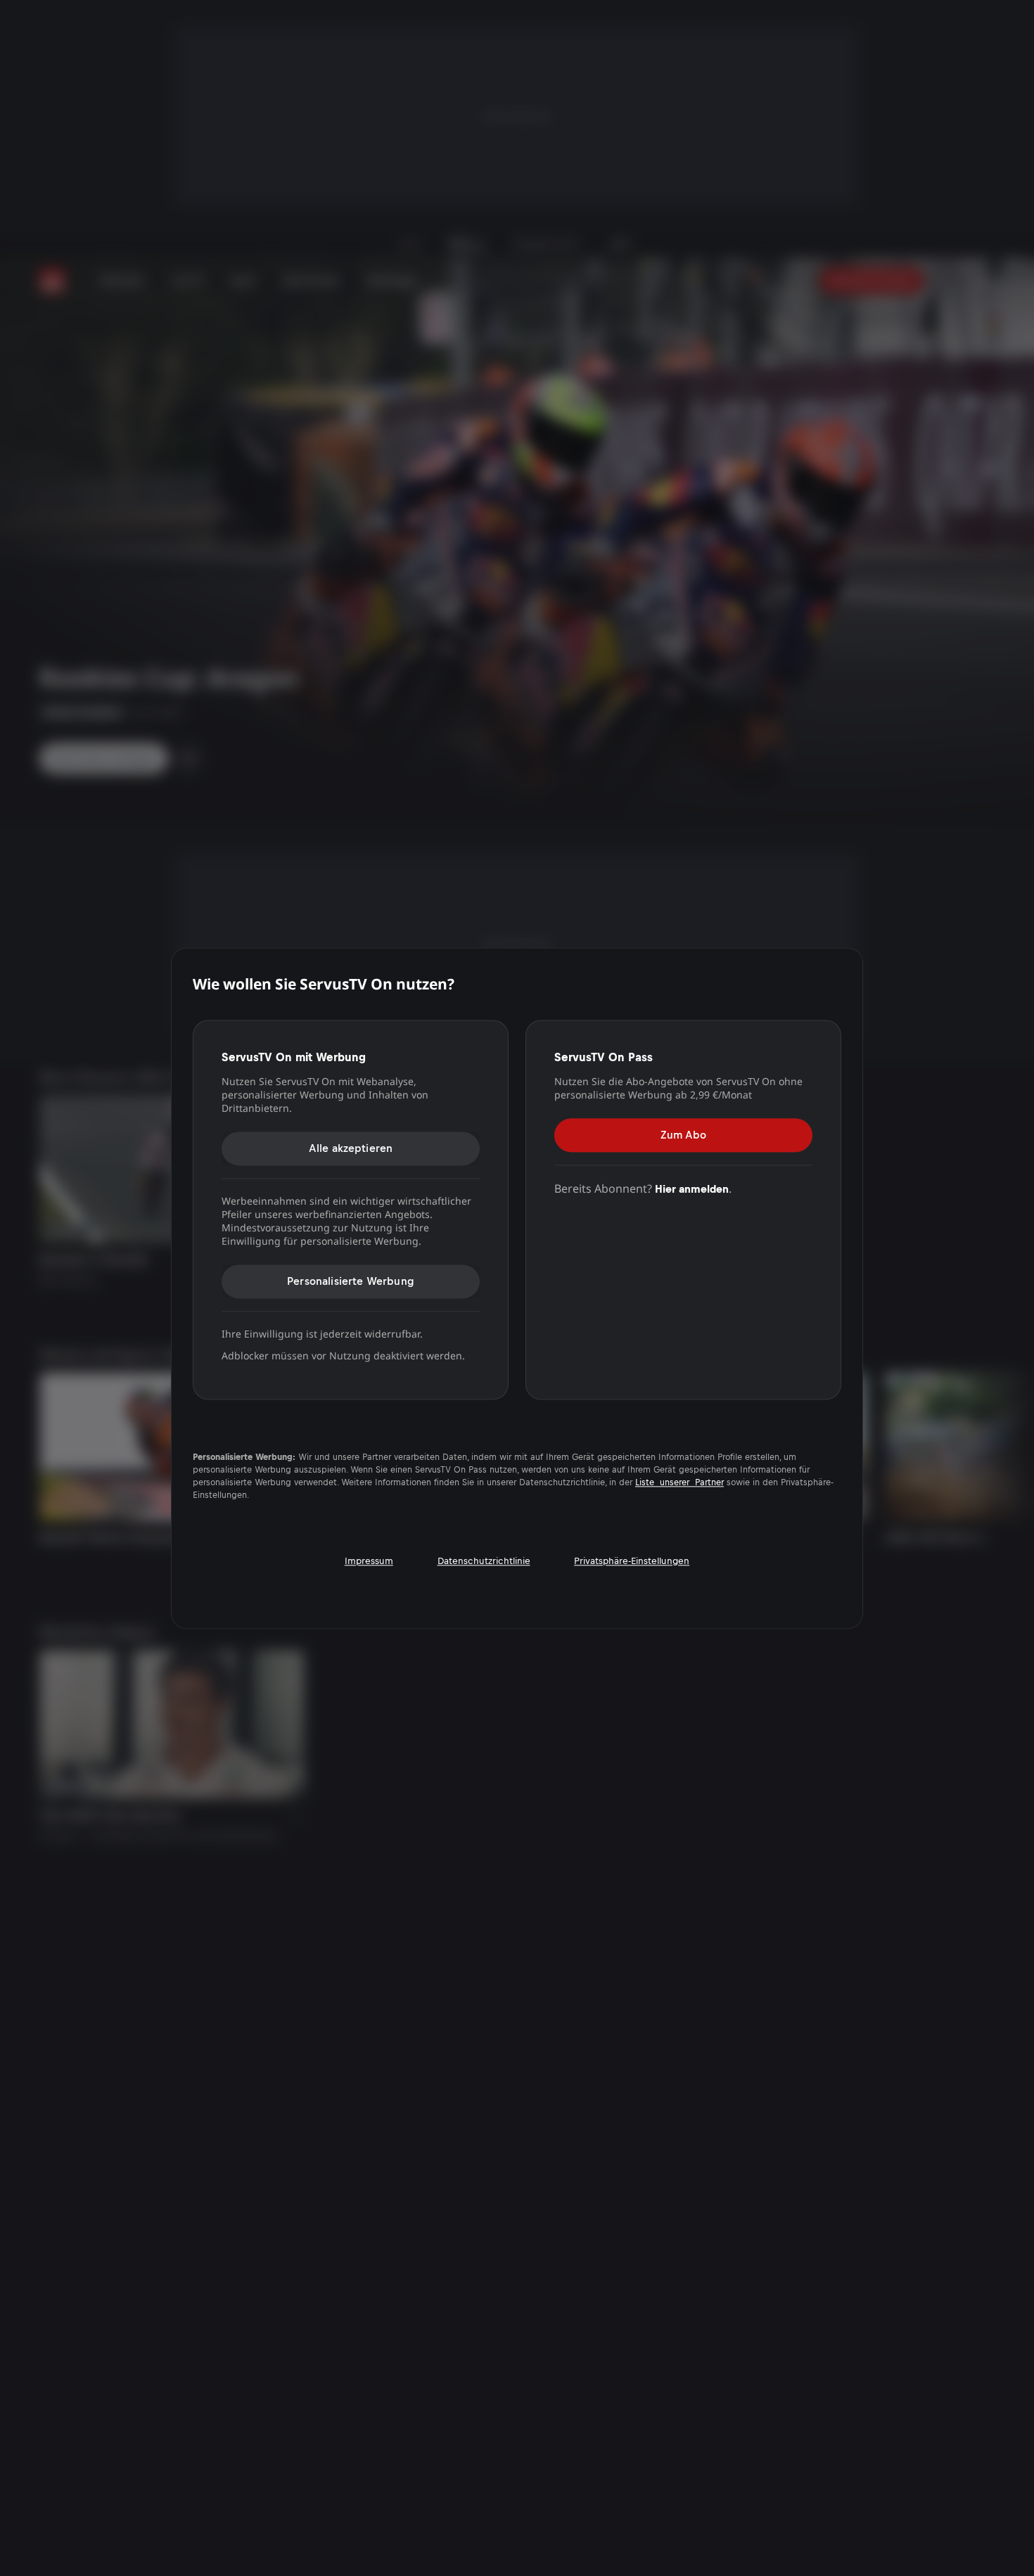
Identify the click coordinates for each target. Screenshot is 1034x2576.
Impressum (369, 1561)
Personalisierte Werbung (351, 1281)
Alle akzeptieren (351, 1148)
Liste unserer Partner (679, 1483)
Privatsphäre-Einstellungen (632, 1561)
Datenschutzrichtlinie (484, 1561)
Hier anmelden (692, 1189)
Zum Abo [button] (683, 1135)
